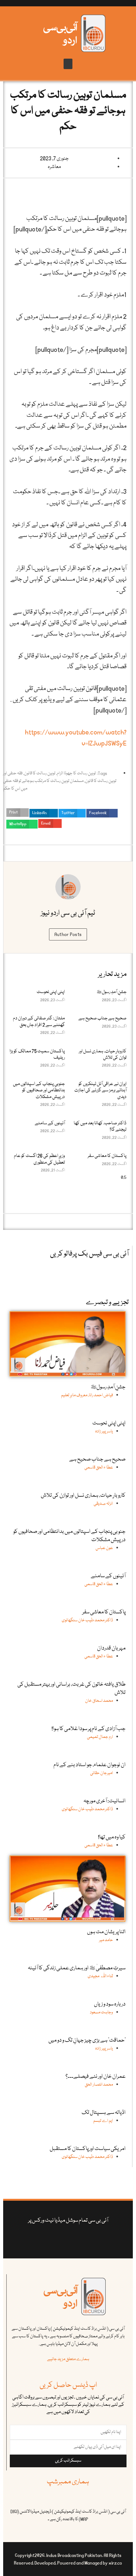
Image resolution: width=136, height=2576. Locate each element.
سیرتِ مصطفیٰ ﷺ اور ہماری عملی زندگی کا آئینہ (77, 1968)
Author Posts (68, 934)
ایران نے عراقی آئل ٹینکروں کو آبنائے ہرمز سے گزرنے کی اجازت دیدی (100, 1091)
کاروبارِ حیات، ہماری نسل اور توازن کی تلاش (103, 1055)
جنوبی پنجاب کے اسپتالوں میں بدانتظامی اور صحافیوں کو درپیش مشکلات (39, 1091)
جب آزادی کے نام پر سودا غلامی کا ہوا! (89, 1729)
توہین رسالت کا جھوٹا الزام (76, 773)
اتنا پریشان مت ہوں (106, 1932)
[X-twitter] (85, 2238)
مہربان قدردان (111, 1648)
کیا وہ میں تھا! (112, 1837)
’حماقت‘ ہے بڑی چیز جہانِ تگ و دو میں (87, 2040)
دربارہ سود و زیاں (110, 2004)
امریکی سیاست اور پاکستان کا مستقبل (88, 2149)
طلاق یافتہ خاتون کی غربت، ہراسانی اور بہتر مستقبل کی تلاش (71, 1689)
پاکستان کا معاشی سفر (107, 1156)
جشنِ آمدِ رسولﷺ (111, 992)
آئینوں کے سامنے (50, 1123)
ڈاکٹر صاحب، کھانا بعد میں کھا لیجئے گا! (100, 1127)
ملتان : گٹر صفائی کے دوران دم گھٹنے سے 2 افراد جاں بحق (39, 1022)
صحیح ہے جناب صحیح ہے (102, 1018)
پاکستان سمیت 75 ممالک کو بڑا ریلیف (37, 1055)
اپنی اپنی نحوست (51, 992)
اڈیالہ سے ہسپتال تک (104, 2113)
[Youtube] (74, 2238)
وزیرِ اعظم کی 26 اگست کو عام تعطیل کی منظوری (39, 1159)
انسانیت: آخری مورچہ (105, 1801)
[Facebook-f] (96, 2238)
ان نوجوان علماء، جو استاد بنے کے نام (90, 1765)
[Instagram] (40, 2238)
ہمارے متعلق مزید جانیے (68, 2359)
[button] (68, 64)
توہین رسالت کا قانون (40, 773)
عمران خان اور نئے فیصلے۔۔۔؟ (96, 2077)
